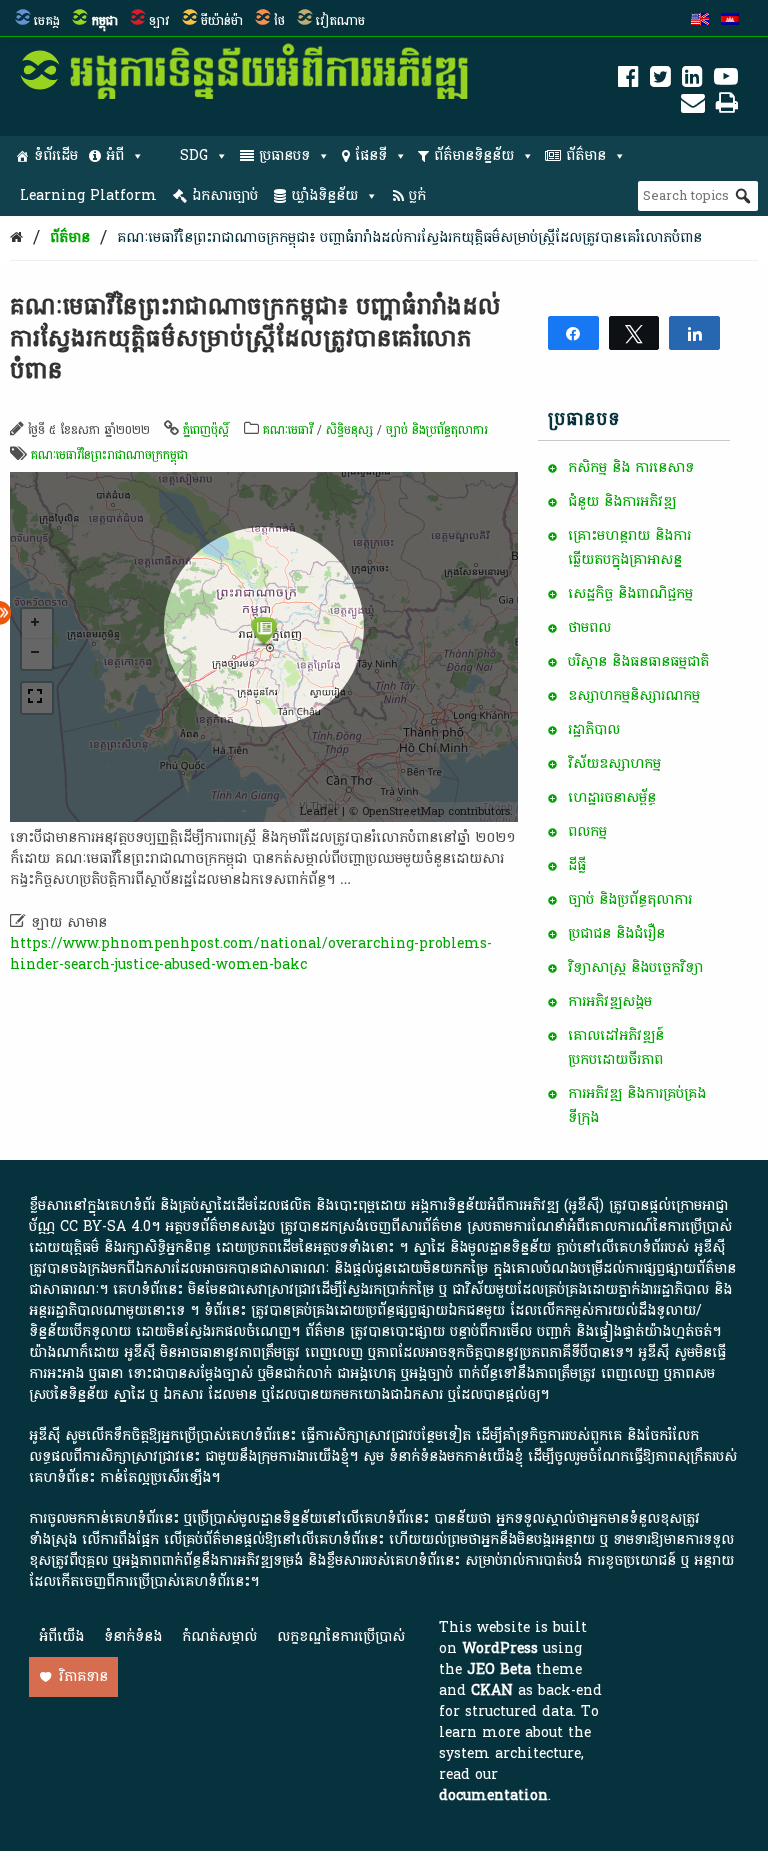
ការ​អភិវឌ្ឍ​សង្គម (610, 1001)
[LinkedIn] (692, 80)
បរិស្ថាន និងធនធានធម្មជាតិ (638, 661)
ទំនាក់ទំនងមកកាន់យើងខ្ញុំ (456, 1456)
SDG (194, 155)
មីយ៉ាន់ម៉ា (222, 21)
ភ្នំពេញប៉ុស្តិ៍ (206, 430)
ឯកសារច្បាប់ (225, 195)
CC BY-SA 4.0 (105, 1226)
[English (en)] (700, 21)
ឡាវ (159, 21)
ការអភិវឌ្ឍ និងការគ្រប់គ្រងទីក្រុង (637, 1105)
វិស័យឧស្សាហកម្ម (614, 763)
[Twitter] (660, 80)
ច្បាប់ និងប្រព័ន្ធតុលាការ (437, 430)
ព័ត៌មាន (586, 155)
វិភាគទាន (83, 1676)
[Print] (727, 106)
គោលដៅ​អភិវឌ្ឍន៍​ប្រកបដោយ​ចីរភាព (616, 1047)
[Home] (16, 237)
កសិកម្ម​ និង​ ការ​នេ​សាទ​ (631, 467)
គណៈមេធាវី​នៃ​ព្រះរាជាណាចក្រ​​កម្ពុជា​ (109, 455)
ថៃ (279, 21)
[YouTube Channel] (726, 80)
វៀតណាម (340, 21)
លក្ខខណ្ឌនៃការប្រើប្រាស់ (341, 1636)
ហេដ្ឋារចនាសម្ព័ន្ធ (612, 797)
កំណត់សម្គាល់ (219, 1636)
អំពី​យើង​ (61, 1636)
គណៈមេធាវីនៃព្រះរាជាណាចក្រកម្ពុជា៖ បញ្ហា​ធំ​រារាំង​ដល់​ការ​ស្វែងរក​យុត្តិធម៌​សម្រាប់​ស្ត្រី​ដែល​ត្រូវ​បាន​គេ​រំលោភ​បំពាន (409, 237)
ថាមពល (589, 627)
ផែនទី (371, 155)
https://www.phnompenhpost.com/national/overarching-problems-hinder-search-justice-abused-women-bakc (251, 954)
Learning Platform (88, 195)
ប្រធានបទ (284, 155)
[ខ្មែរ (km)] (730, 21)
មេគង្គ (47, 21)
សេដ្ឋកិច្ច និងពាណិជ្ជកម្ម (630, 593)
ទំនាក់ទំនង (133, 1636)
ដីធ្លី (577, 865)
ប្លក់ (417, 195)
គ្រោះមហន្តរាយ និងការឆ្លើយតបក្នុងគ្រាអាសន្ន (629, 547)
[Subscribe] (693, 106)
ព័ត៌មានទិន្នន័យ (474, 155)
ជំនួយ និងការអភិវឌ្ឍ (622, 501)
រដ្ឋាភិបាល (594, 729)
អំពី (115, 155)
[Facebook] (628, 80)
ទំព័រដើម (56, 155)
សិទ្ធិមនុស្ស (349, 430)
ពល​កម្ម (587, 831)
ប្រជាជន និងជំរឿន (616, 933)
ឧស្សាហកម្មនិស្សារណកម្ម (634, 695)
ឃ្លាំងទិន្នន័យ (324, 195)
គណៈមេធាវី (288, 430)
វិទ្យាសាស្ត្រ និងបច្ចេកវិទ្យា (635, 967)
